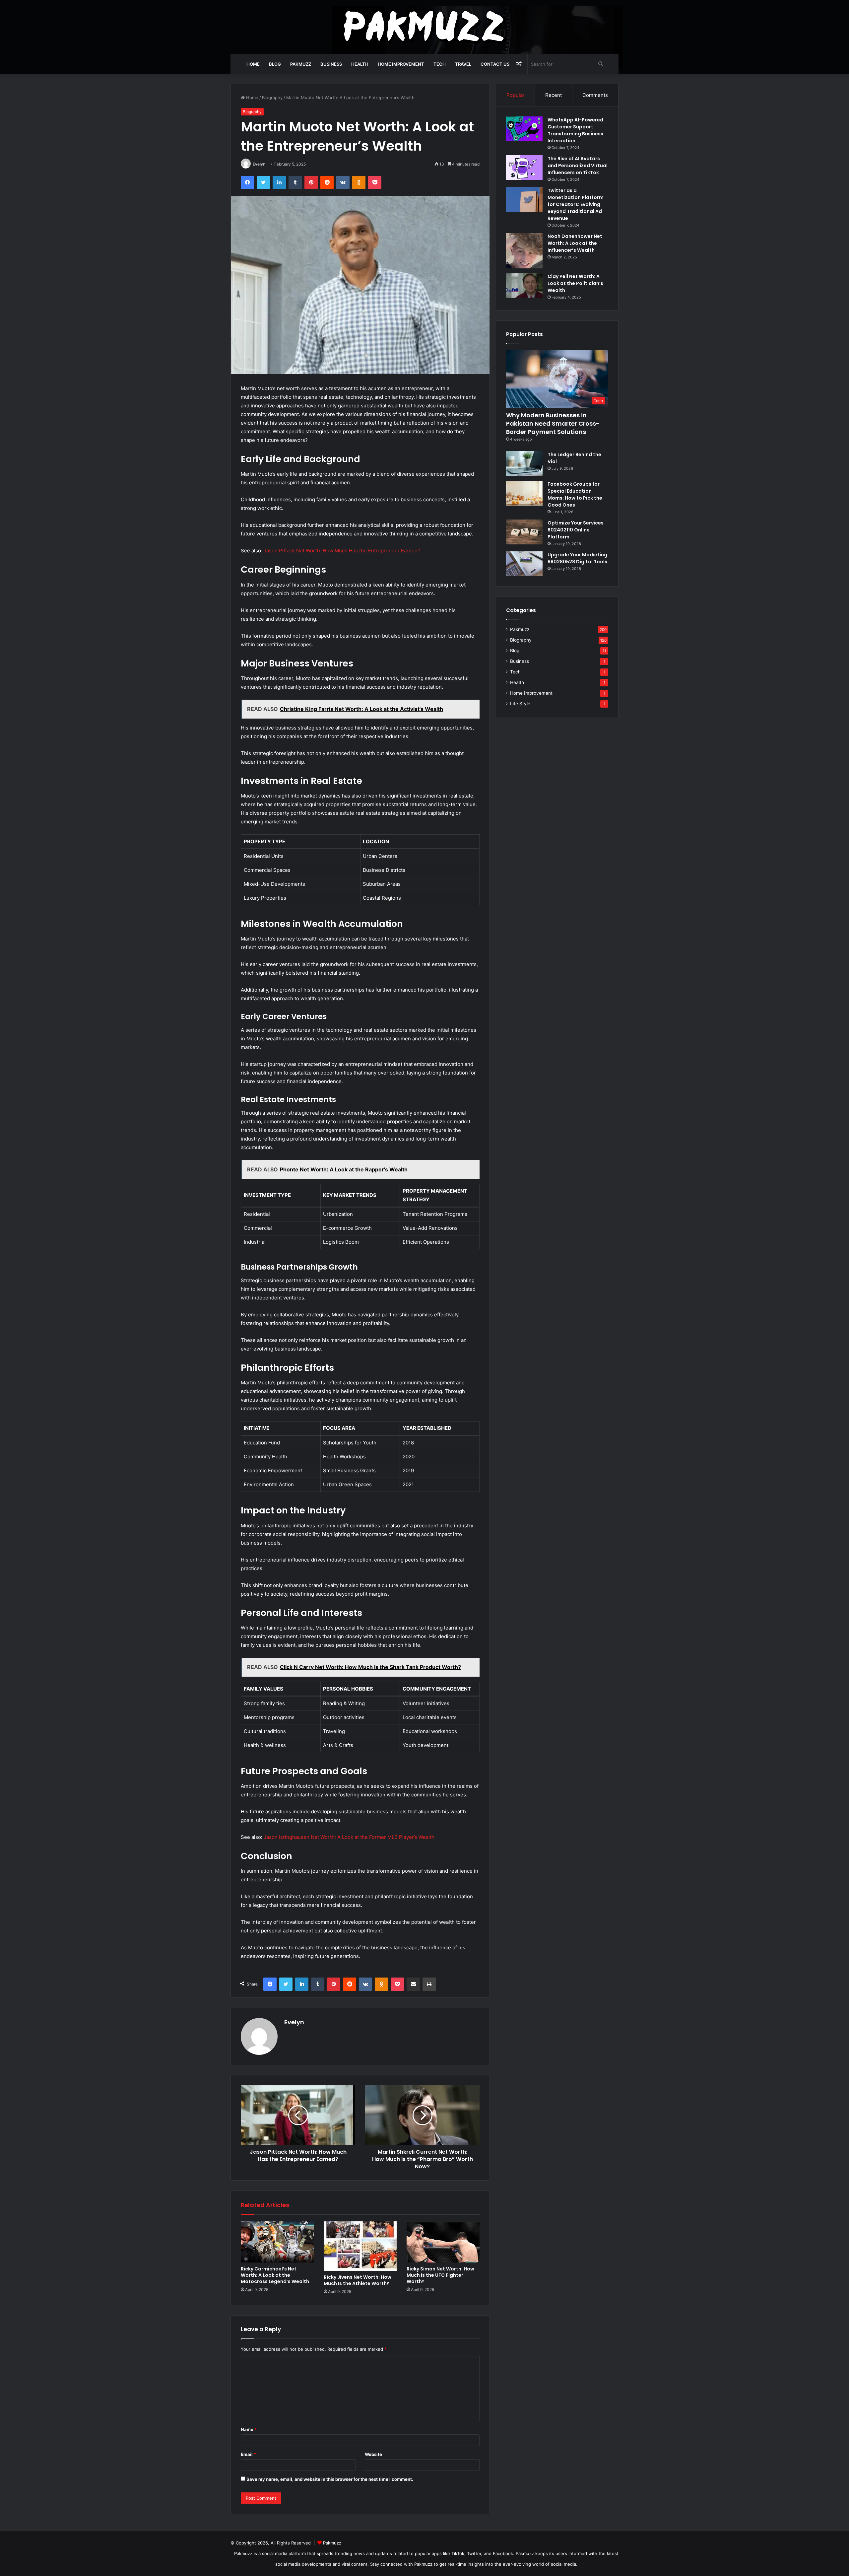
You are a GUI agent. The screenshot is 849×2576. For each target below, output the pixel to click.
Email (248, 2454)
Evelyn (259, 164)
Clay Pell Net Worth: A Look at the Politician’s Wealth (575, 283)
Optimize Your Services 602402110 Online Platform (576, 530)
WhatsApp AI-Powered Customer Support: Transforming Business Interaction (575, 130)
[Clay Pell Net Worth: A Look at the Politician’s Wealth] (524, 285)
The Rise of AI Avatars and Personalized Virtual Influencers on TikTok (578, 166)
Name (249, 2429)
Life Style (520, 704)
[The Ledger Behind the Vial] (524, 464)
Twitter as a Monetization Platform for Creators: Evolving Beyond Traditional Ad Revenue (576, 204)
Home (253, 64)
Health (360, 64)
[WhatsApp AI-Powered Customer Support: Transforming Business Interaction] (524, 129)
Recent (554, 95)
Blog (275, 64)
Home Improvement (401, 64)
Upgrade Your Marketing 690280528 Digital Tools (577, 558)
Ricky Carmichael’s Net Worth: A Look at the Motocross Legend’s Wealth (275, 2275)
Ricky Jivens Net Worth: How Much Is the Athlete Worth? (358, 2280)
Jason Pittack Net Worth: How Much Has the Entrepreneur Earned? (342, 551)
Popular (516, 95)
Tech (440, 64)
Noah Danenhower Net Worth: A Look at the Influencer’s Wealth (575, 243)
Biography (272, 98)
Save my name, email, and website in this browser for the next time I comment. (330, 2479)
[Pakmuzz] (425, 27)
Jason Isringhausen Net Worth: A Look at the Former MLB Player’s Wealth (349, 1837)
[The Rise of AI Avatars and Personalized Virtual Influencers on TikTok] (524, 168)
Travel (463, 64)
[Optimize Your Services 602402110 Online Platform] (524, 532)
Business (331, 64)
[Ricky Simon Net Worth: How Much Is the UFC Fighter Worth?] (443, 2242)
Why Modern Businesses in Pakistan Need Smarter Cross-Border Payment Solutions (553, 423)
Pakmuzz (301, 64)
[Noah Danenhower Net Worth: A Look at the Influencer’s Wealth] (524, 251)
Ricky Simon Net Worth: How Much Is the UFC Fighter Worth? (440, 2275)
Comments (595, 95)
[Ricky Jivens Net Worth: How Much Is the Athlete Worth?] (360, 2246)
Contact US (495, 64)
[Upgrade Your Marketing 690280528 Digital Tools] (524, 564)
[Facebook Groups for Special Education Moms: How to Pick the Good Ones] (524, 493)
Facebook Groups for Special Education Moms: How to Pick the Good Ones (575, 494)
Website (373, 2454)
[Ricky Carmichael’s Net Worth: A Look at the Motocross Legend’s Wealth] (277, 2242)
